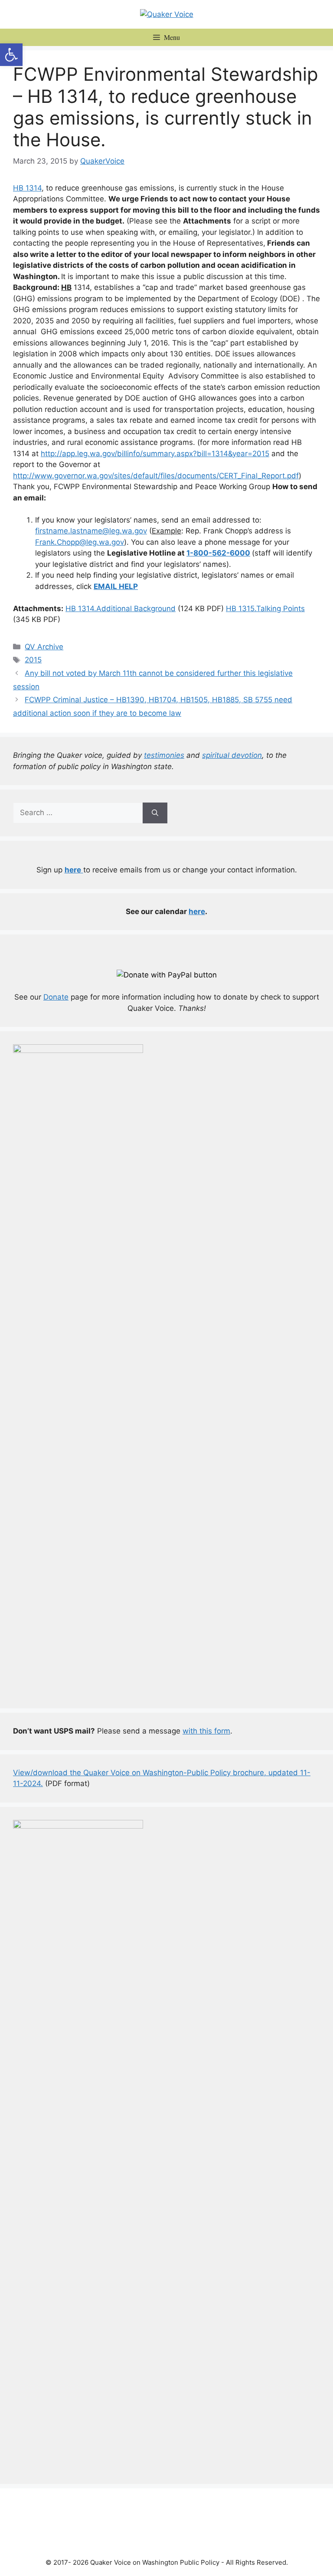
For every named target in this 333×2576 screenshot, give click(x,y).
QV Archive (44, 647)
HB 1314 (27, 188)
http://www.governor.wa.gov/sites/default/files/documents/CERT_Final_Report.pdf (156, 476)
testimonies (164, 755)
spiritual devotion (232, 755)
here (197, 911)
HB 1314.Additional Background (121, 609)
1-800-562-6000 (218, 553)
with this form (206, 1731)
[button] (11, 55)
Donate (56, 997)
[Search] (155, 813)
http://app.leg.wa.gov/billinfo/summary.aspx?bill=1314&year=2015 (155, 454)
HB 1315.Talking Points (265, 609)
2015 (33, 660)
